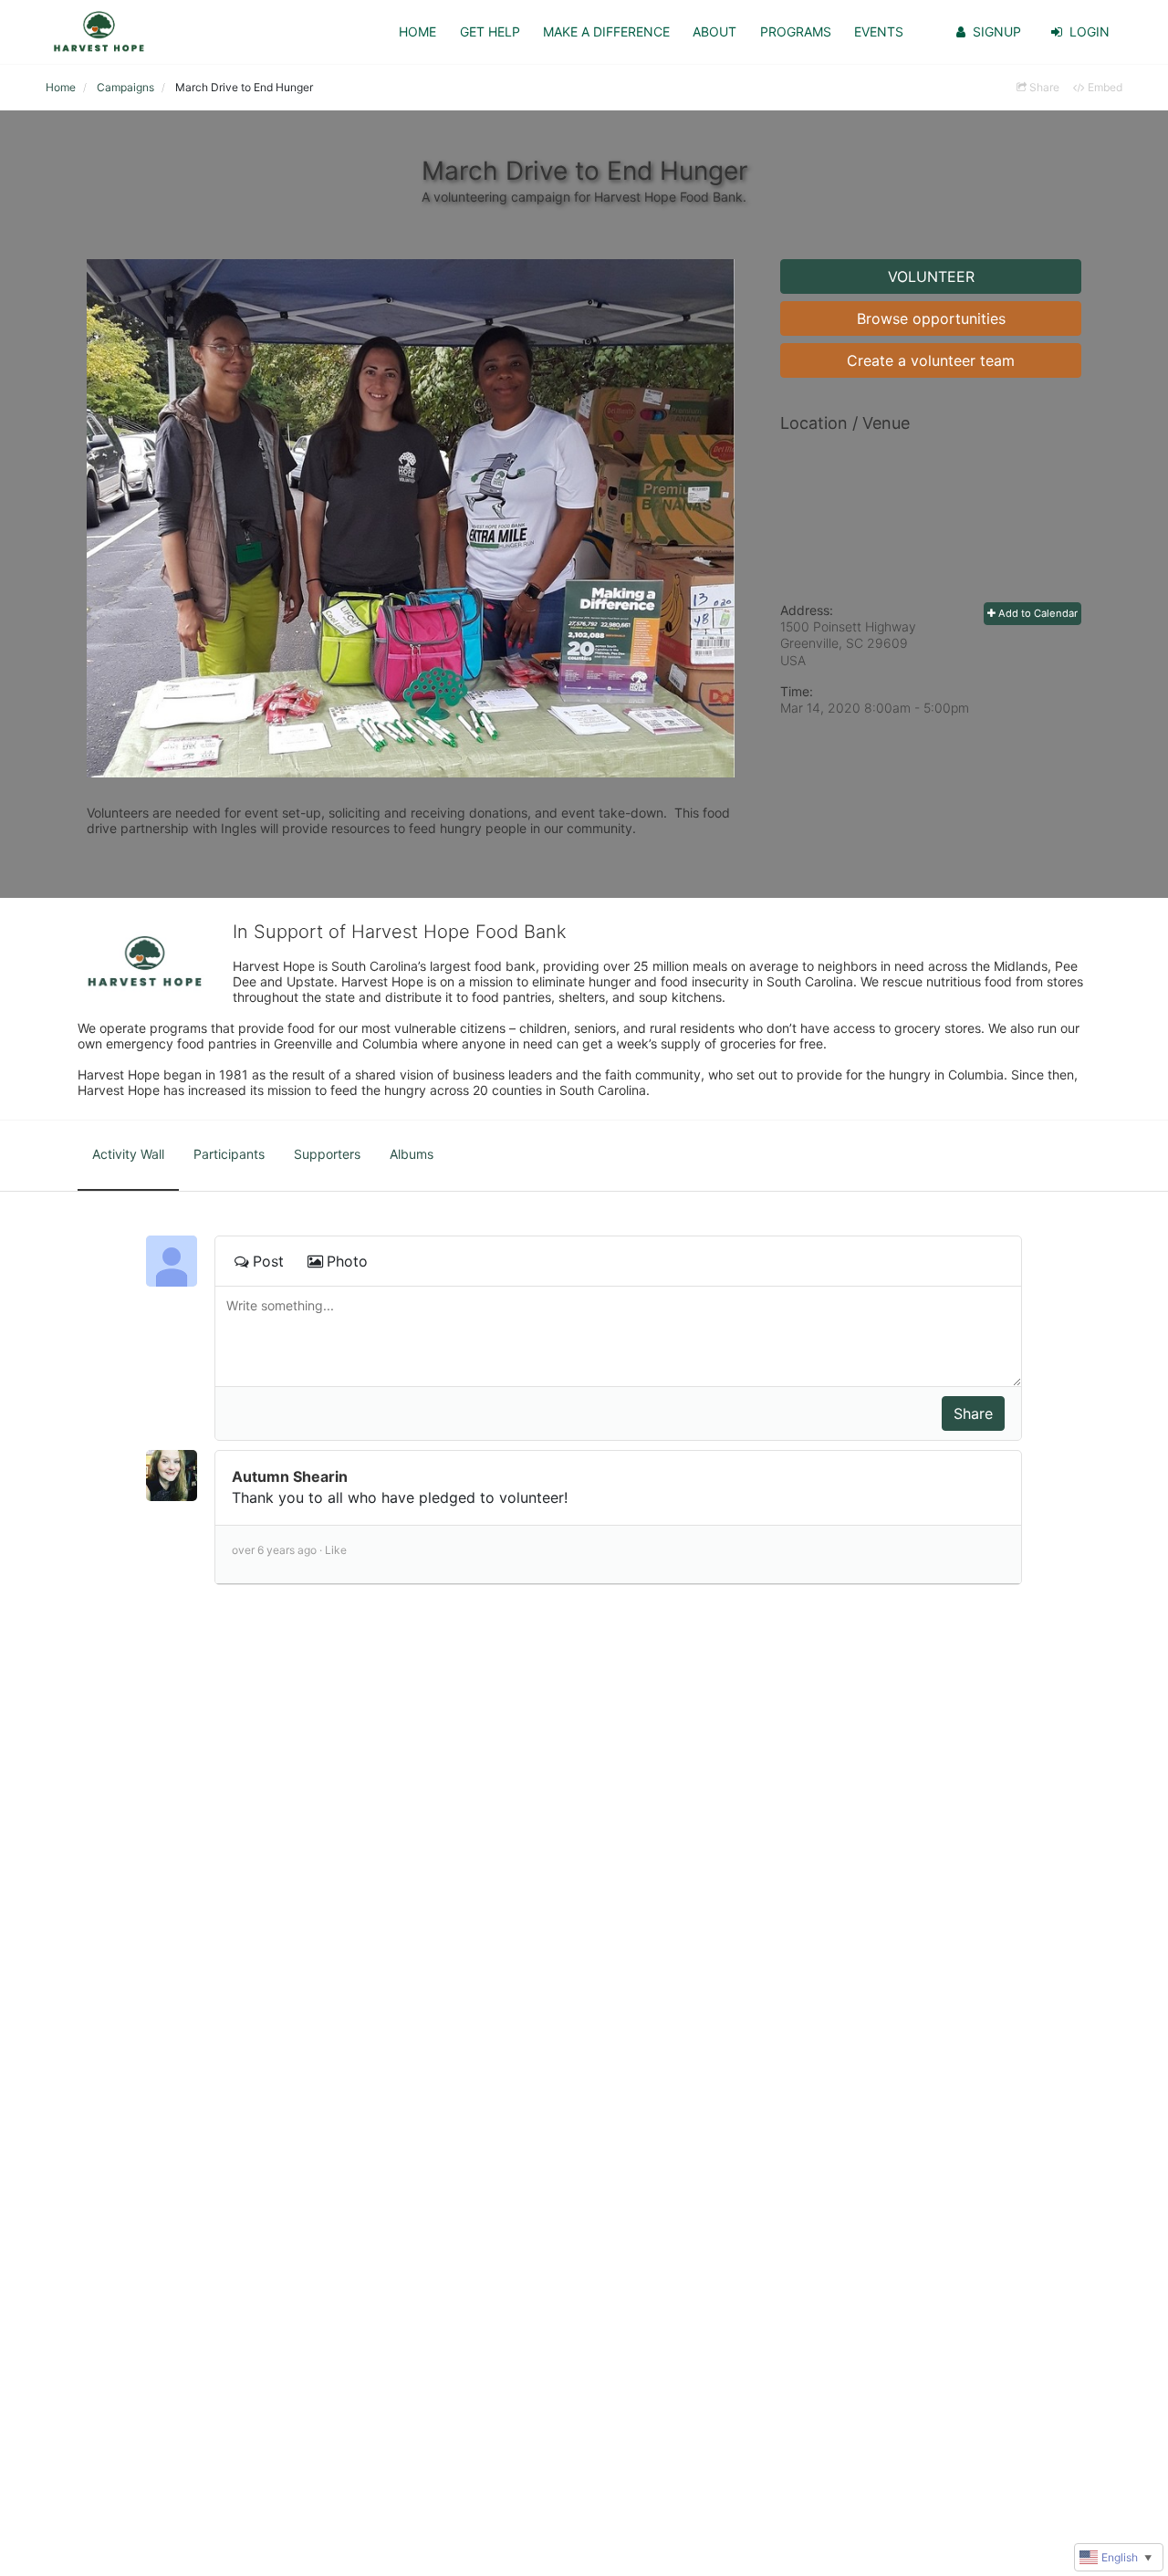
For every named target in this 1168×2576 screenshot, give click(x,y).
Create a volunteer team (931, 360)
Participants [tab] (229, 1154)
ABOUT (714, 31)
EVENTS (879, 31)
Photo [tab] (347, 1261)
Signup (997, 31)
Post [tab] (268, 1261)
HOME (417, 31)
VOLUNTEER (931, 276)
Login (1090, 31)
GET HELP (490, 31)
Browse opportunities (931, 318)
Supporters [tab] (327, 1154)
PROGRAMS (796, 31)
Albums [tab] (412, 1154)
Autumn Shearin (290, 1476)
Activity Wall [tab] (128, 1154)
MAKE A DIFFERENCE (606, 31)
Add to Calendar (1037, 613)
